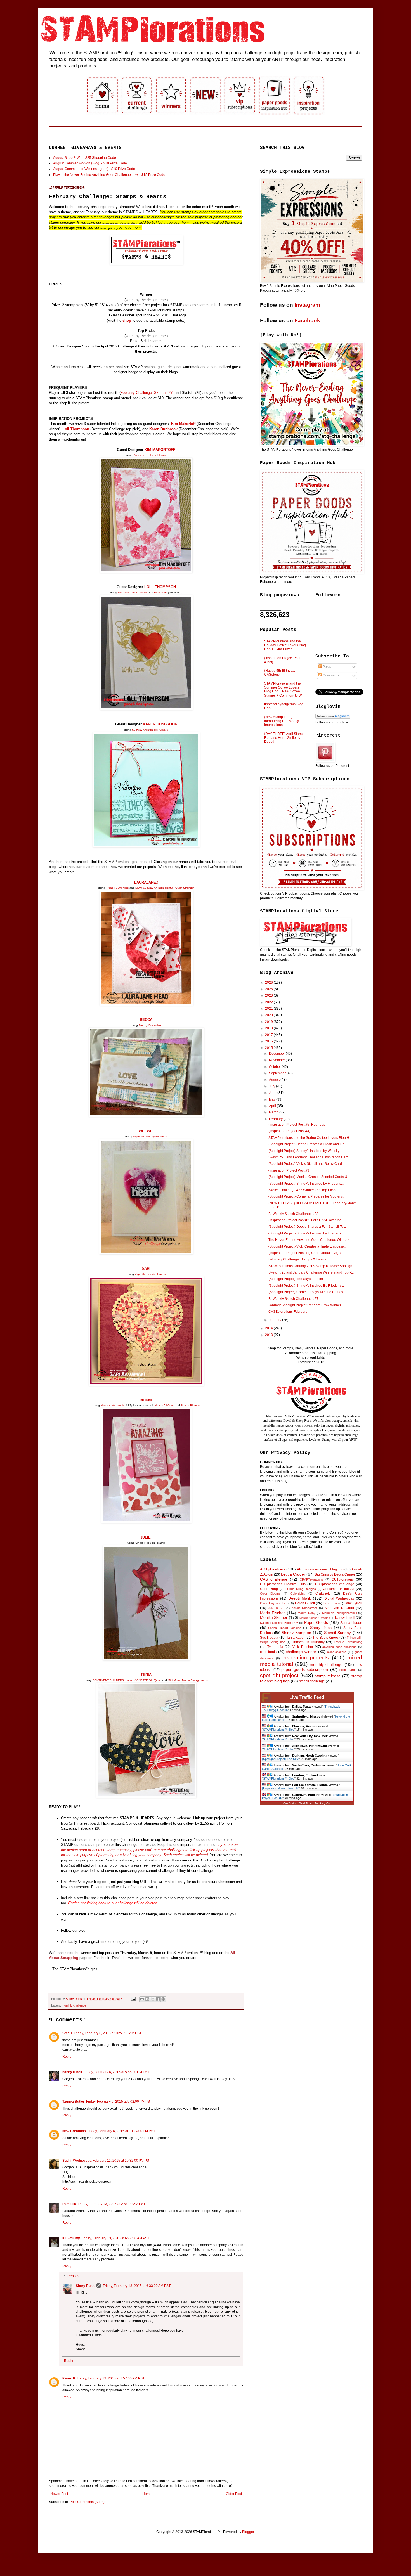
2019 (269, 1022)
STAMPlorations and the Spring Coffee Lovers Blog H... (310, 1138)
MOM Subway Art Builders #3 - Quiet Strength (165, 888)
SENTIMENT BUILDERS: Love (112, 1680)
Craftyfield (323, 1593)
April (273, 1106)
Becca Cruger (293, 1574)
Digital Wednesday (339, 1598)
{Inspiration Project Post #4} (289, 1131)
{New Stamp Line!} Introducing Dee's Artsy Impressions (282, 721)
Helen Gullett (305, 1603)
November (277, 1060)
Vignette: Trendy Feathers (150, 1136)
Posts (326, 667)
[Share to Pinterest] (163, 1999)
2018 (269, 1028)
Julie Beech (276, 1608)
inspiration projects (306, 1658)
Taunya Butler (73, 2102)
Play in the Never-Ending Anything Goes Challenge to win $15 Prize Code (109, 175)
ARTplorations (273, 1569)
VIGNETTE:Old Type (147, 1680)
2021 (269, 1009)
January (276, 1320)
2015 (269, 1048)
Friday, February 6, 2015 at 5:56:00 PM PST (116, 2072)
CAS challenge (274, 1579)
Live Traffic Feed (307, 1697)
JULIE (146, 1537)
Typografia (275, 1647)
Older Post (234, 2494)
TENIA (146, 1675)
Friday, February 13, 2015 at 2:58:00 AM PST (112, 2204)
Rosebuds (161, 592)
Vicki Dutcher (303, 1647)
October (275, 1067)
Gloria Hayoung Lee (274, 1603)
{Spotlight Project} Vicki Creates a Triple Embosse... (307, 1246)
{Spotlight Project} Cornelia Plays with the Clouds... (307, 1292)
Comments (330, 675)
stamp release (328, 1676)
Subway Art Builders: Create (150, 730)
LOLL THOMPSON (160, 587)
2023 (269, 995)
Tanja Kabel (295, 1638)
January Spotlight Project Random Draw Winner (305, 1305)
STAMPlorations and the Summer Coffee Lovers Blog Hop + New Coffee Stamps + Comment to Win (284, 689)
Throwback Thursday (308, 1642)
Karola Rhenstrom (304, 1608)
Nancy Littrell (345, 1618)
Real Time (305, 1803)
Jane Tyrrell (353, 1603)
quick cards (348, 1670)
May (273, 1099)
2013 (269, 1335)
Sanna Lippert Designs (285, 1628)
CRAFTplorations (311, 1579)
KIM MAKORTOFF (160, 450)
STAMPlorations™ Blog (279, 1730)
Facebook (307, 320)
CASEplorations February (288, 1312)
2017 (269, 1035)
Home (147, 2494)
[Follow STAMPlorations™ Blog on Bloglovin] (333, 718)
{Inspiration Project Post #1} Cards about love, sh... (307, 1253)
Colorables (298, 1593)
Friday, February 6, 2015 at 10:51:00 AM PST (108, 2033)
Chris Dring (269, 1589)
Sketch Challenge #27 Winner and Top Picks (302, 1190)
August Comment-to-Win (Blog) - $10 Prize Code (90, 163)
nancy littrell (72, 2072)
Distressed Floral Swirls (133, 592)
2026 (269, 983)
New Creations (74, 2131)
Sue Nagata (269, 1638)
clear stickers (337, 1652)
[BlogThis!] (147, 1999)
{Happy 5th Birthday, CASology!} (280, 673)
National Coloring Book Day (279, 1623)
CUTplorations (343, 1579)
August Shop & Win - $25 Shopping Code (85, 158)
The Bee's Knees (326, 1638)
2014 (269, 1328)
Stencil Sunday (337, 1633)
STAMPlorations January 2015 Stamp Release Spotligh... (312, 1266)
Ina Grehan (331, 1603)
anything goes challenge (339, 1647)
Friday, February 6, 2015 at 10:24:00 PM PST (121, 2131)
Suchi (67, 2161)
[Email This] (142, 1999)
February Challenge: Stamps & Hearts (297, 1259)
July (272, 1086)
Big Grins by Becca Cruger (335, 1574)
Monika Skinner (274, 1617)
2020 (269, 1015)
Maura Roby (306, 1613)
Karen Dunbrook (163, 429)
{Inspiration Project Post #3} (289, 1170)
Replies (73, 2276)
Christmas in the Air (339, 1589)
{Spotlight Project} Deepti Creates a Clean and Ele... (308, 1144)
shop (127, 320)
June (273, 1093)
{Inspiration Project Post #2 (280, 1788)
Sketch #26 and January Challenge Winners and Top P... (311, 1272)
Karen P (69, 2378)
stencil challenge (312, 1681)
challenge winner (301, 1652)
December (277, 1054)
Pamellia (69, 2204)
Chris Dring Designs (302, 1589)
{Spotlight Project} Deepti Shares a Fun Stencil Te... (307, 1227)
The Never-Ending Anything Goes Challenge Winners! (309, 1240)
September (278, 1073)
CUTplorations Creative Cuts (283, 1584)
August (275, 1080)
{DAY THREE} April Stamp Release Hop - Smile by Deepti (284, 738)
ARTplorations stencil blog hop (320, 1569)
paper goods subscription (305, 1669)
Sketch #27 (163, 393)
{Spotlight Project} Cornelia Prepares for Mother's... (307, 1196)
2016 (269, 1041)
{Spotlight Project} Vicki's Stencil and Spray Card (305, 1164)
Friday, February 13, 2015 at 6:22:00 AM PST (115, 2238)
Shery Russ (85, 2286)
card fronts (268, 1652)
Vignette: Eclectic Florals (150, 455)
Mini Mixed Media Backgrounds (188, 1680)
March (274, 1112)
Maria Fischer (272, 1613)
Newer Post (59, 2494)
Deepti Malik (300, 1598)
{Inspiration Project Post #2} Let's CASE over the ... (307, 1220)
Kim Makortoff (183, 424)
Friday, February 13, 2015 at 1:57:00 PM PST (111, 2378)
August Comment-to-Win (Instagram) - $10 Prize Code (94, 169)
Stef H (67, 2033)
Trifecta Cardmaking (348, 1642)
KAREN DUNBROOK (160, 724)
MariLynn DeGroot (339, 1608)
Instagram (307, 305)
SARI (146, 1268)
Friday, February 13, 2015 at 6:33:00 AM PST (137, 2286)
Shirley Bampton (296, 1633)
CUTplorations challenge (335, 1584)
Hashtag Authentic (113, 1405)
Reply (67, 2057)
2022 (269, 1002)
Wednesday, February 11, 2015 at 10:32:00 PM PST (112, 2161)
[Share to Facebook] (158, 1999)
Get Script (290, 1803)
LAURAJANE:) (146, 882)
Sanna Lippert (351, 1623)
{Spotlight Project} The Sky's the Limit (297, 1279)
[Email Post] (133, 1999)
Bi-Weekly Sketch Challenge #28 (293, 1214)
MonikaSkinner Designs (315, 1618)
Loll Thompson (76, 429)
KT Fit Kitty (71, 2238)
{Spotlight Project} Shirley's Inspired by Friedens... (306, 1184)
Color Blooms (270, 1593)
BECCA (146, 1020)
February (276, 1119)
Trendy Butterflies (117, 888)
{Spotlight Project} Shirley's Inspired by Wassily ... (306, 1151)
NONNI (146, 1400)
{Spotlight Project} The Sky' (280, 1759)
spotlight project (279, 1675)
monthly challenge (74, 2005)
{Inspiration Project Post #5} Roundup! (297, 1125)
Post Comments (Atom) (87, 2502)
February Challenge (136, 393)
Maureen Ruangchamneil (339, 1613)
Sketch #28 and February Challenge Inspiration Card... (310, 1157)
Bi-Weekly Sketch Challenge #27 (293, 1299)
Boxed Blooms (190, 1405)
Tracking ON (323, 1803)
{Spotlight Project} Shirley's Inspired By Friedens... (306, 1286)
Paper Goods (316, 1622)
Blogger (248, 2532)
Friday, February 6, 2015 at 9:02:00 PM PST (119, 2102)
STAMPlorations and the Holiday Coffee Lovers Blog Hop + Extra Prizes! (285, 645)
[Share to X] (153, 1999)
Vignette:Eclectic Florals (150, 1274)
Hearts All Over (164, 1405)
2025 (269, 989)
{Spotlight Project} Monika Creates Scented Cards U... (309, 1177)
